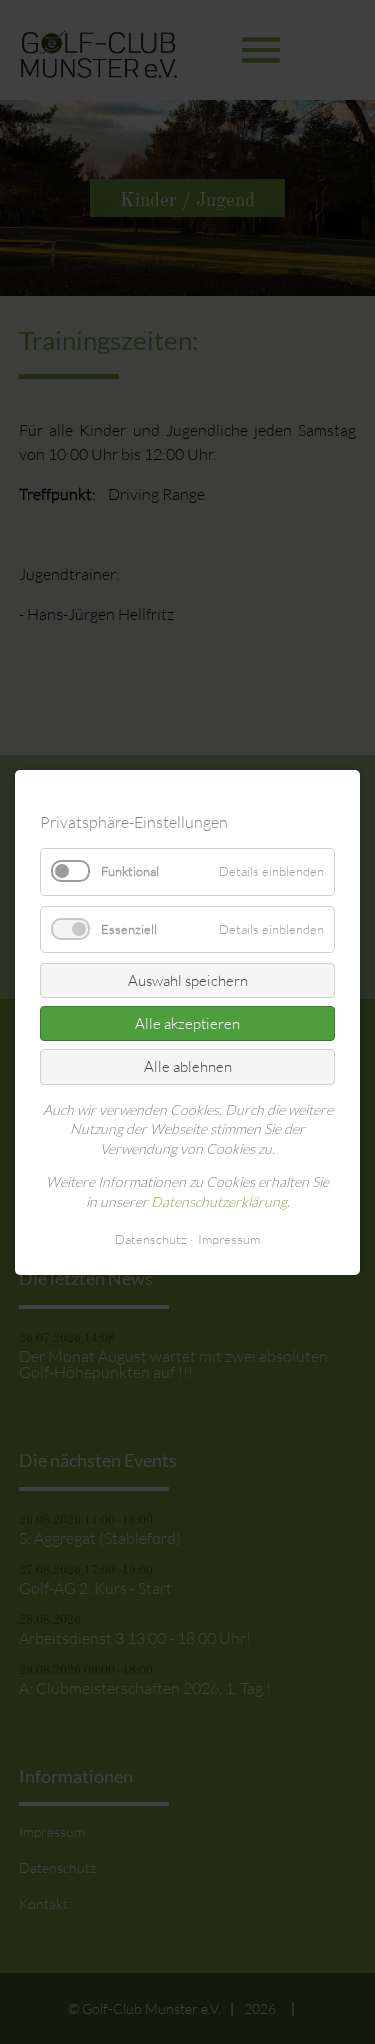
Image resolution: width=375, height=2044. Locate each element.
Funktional (130, 871)
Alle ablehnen (188, 1066)
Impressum (229, 1238)
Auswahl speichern (188, 980)
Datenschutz (151, 1238)
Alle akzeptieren (187, 1023)
